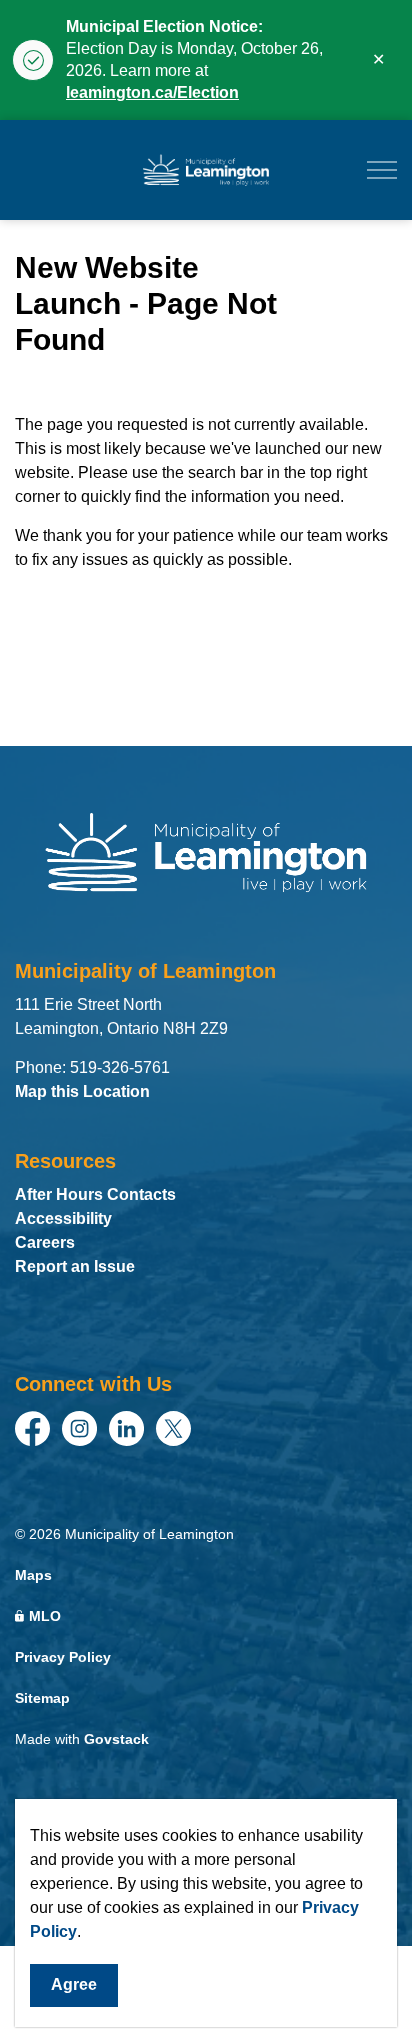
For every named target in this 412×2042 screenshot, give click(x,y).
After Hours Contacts (95, 1194)
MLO (45, 1616)
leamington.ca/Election (152, 92)
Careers (45, 1242)
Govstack (116, 1739)
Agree (74, 1984)
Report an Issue (75, 1266)
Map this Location (82, 1091)
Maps (33, 1575)
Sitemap (42, 1698)
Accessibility (63, 1218)
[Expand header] (382, 170)
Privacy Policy (63, 1657)
